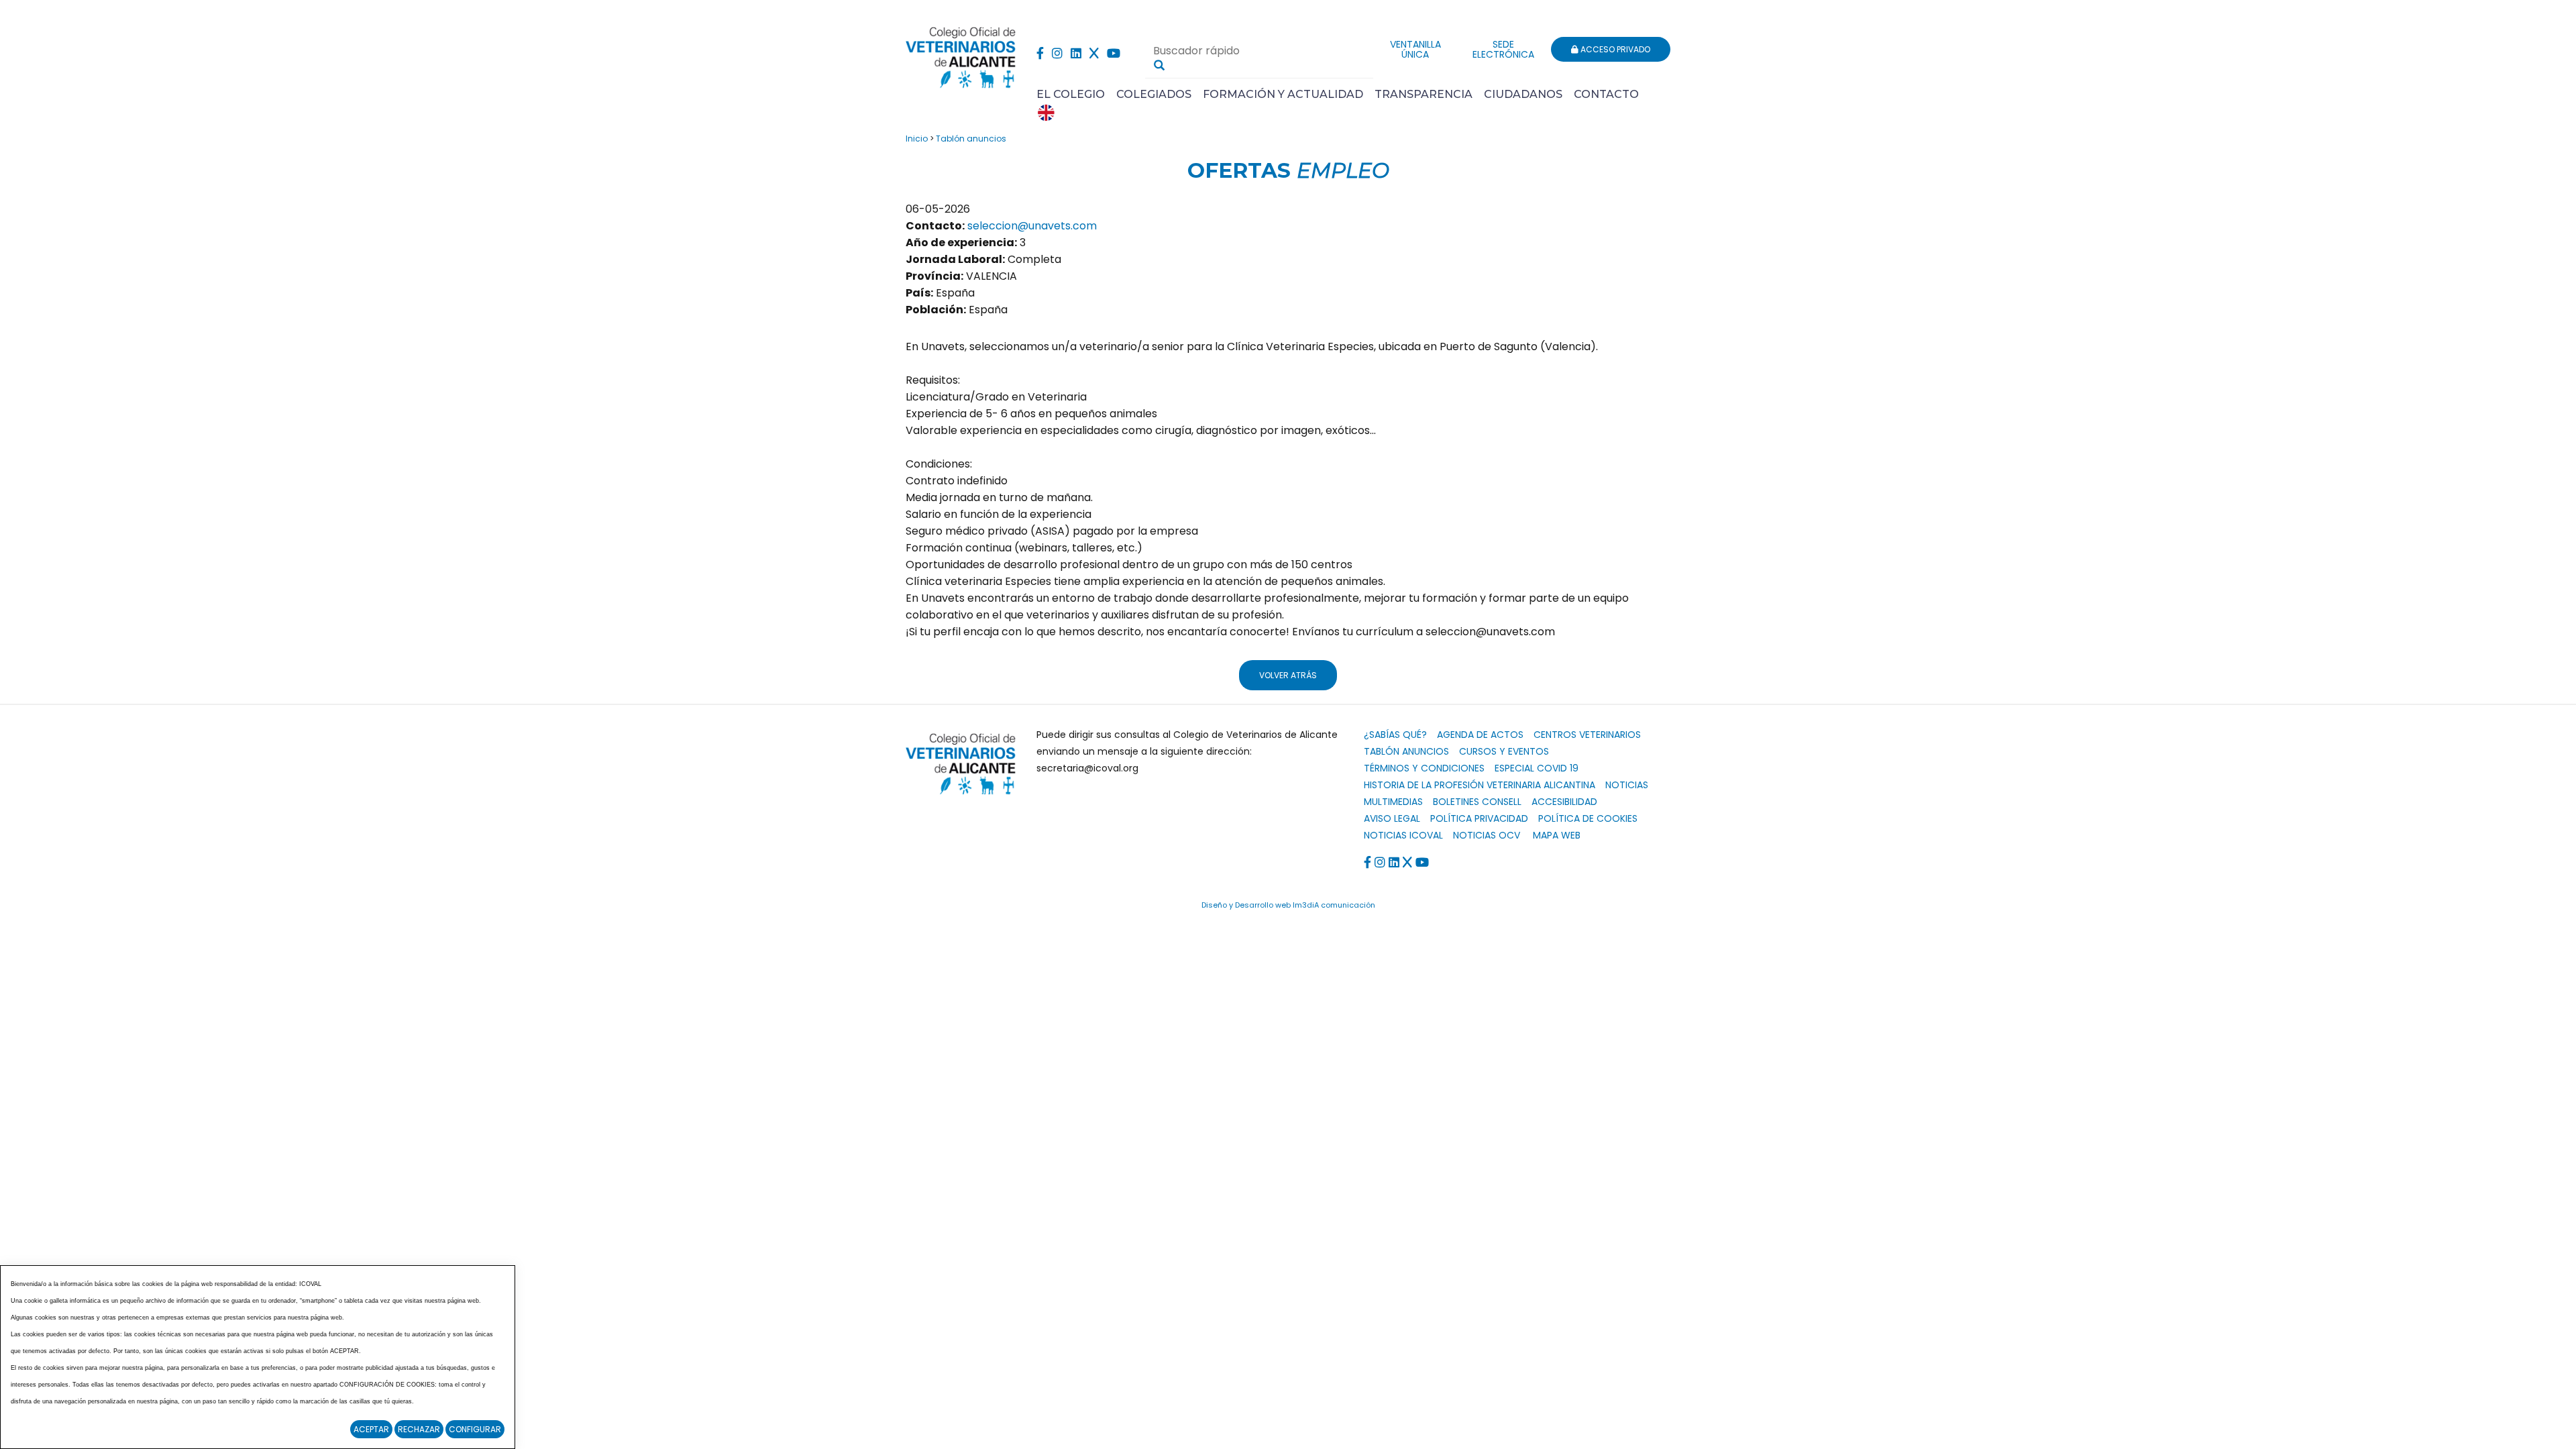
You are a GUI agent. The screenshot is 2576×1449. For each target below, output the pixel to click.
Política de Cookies (1588, 818)
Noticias (1627, 785)
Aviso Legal (1392, 818)
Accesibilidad (1564, 802)
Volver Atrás (1288, 675)
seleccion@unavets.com (1032, 226)
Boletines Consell (1477, 802)
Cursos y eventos (1504, 751)
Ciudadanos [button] (1523, 94)
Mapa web (1557, 835)
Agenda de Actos (1480, 735)
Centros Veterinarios (1587, 735)
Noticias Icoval (1403, 835)
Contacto (1606, 94)
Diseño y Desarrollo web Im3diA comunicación (1288, 905)
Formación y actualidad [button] (1283, 94)
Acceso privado (1614, 49)
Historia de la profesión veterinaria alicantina (1480, 785)
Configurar (475, 1429)
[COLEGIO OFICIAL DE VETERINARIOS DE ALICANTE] (961, 54)
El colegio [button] (1071, 94)
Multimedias (1393, 802)
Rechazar (419, 1429)
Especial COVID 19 (1537, 768)
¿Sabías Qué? (1395, 735)
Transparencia (1424, 94)
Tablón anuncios (971, 139)
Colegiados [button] (1154, 94)
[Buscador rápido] (1159, 65)
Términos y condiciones (1424, 768)
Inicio (917, 139)
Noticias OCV (1487, 835)
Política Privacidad (1479, 818)
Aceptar (371, 1429)
